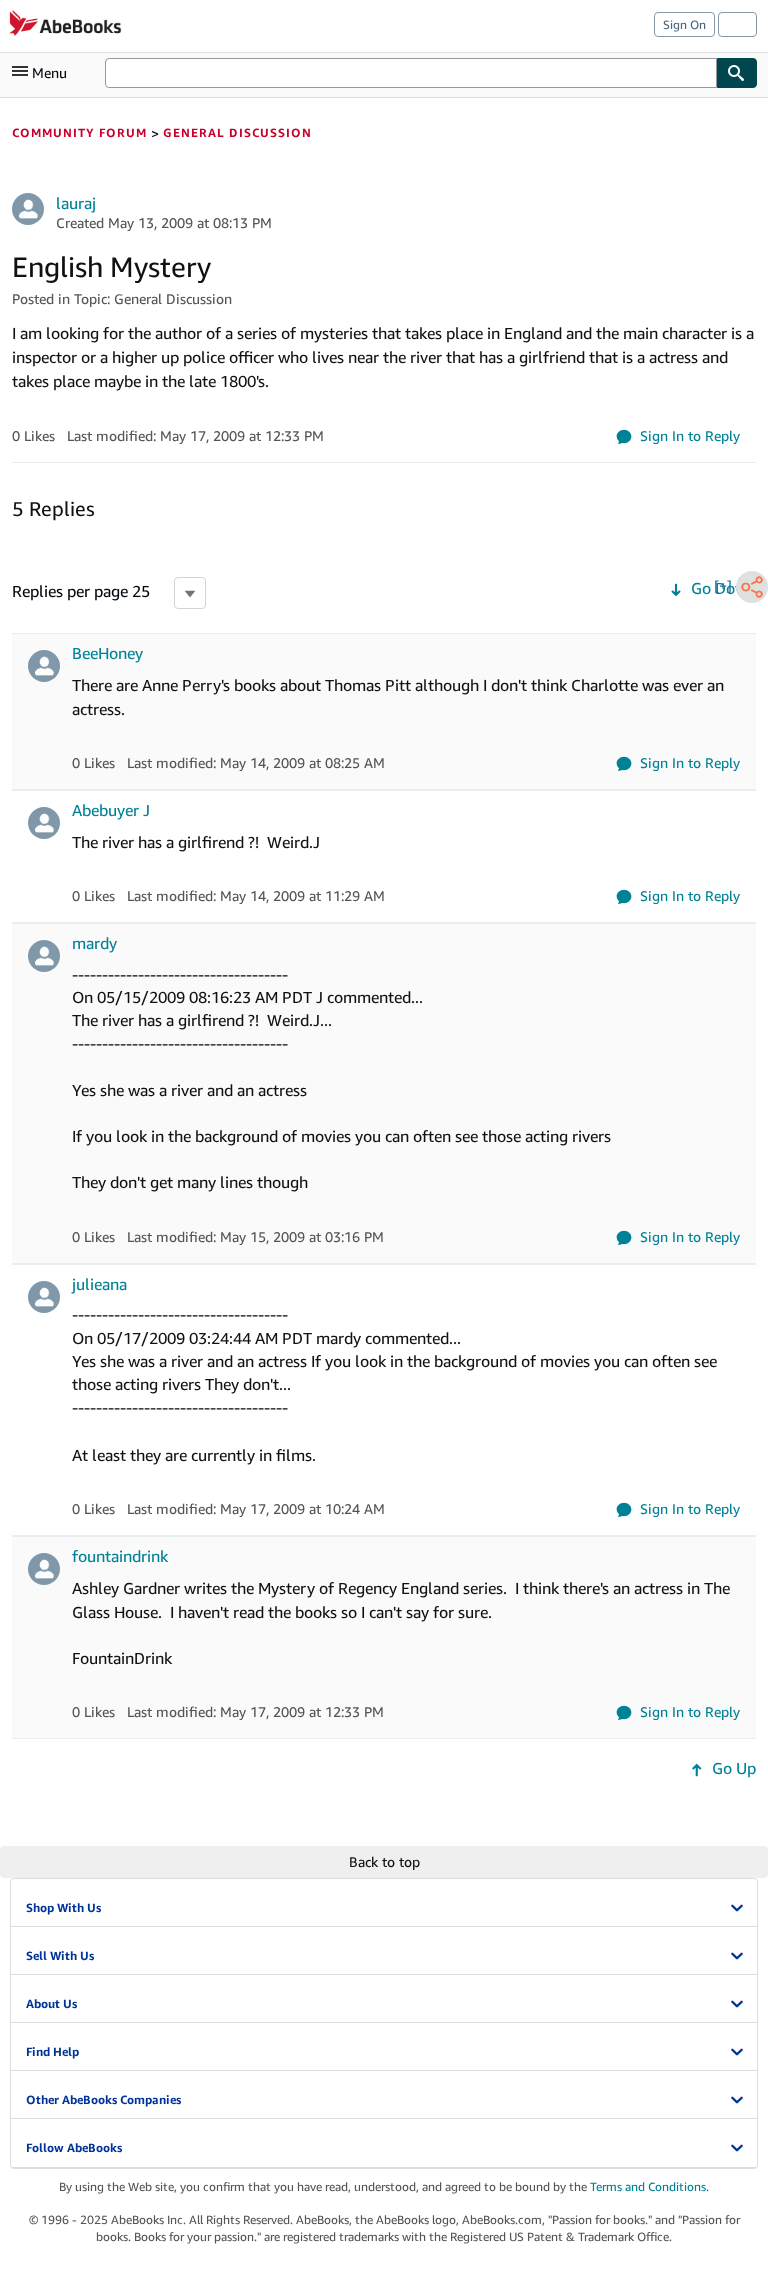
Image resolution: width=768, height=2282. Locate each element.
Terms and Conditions (648, 2186)
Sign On (684, 24)
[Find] (737, 73)
